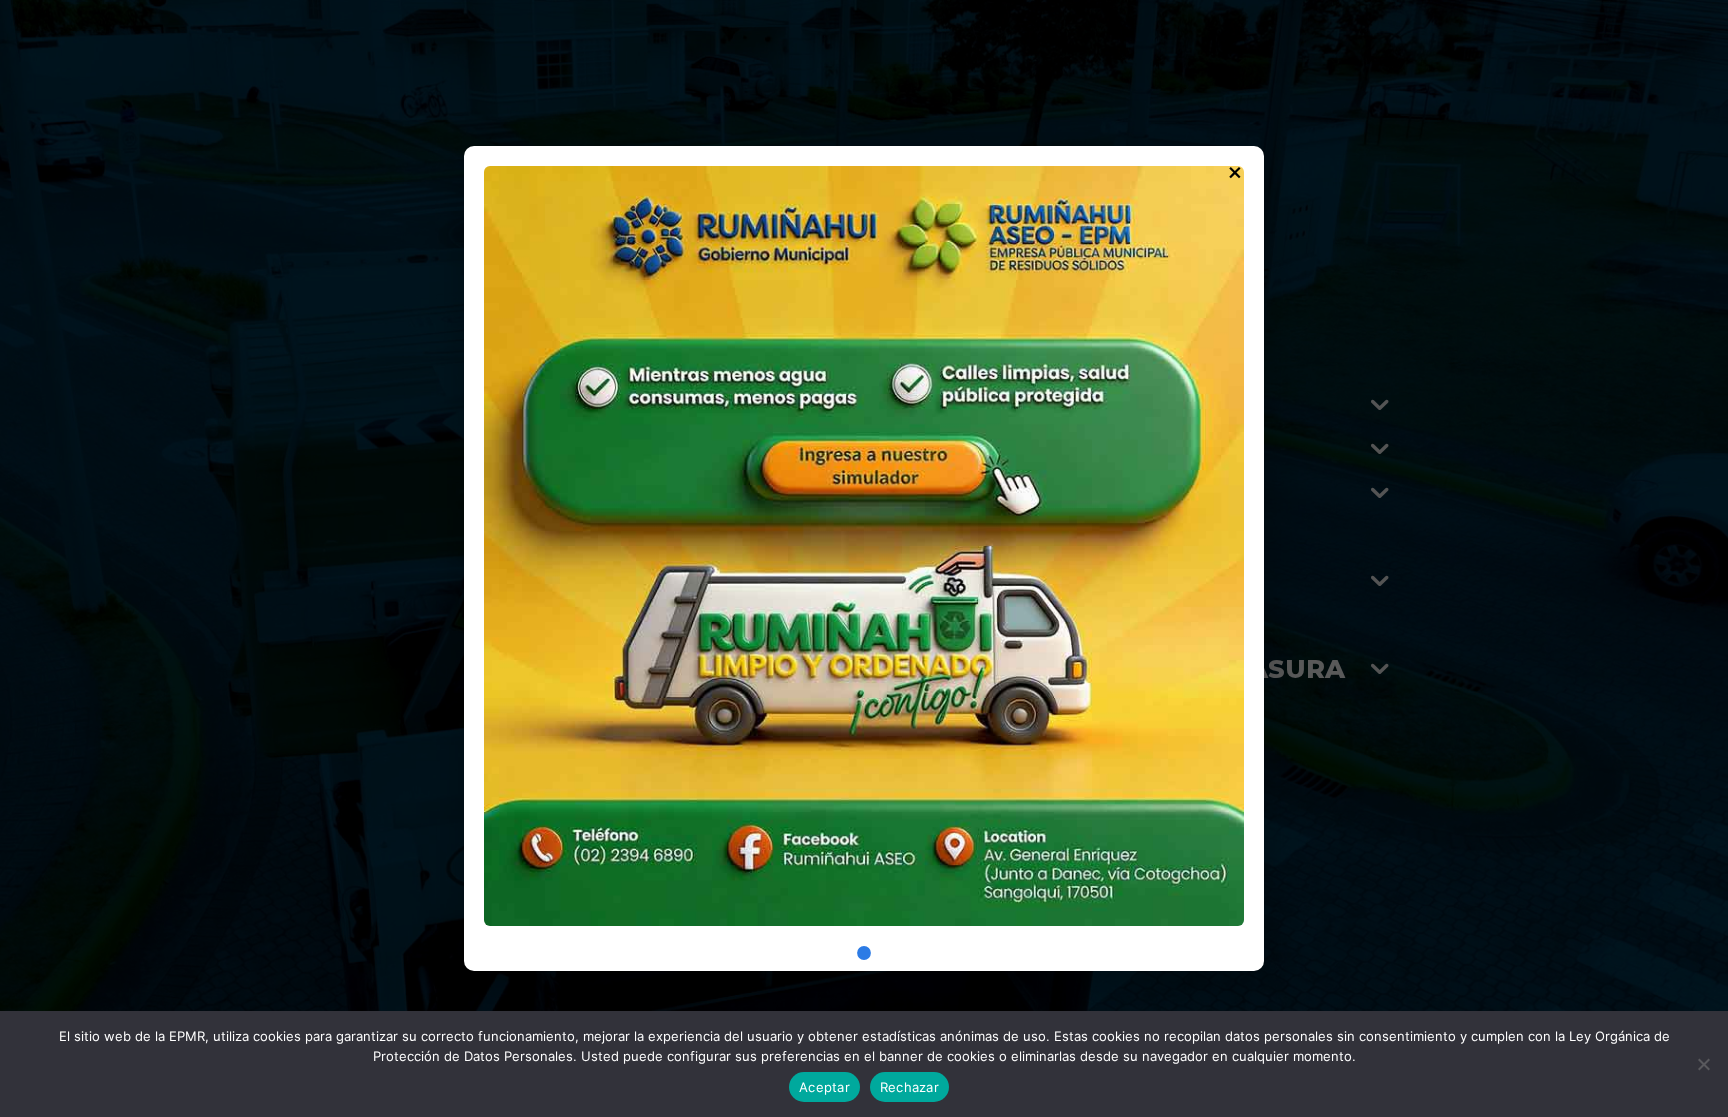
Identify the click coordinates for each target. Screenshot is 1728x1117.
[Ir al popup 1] (864, 953)
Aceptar (824, 1087)
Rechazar (909, 1087)
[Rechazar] (1703, 1064)
